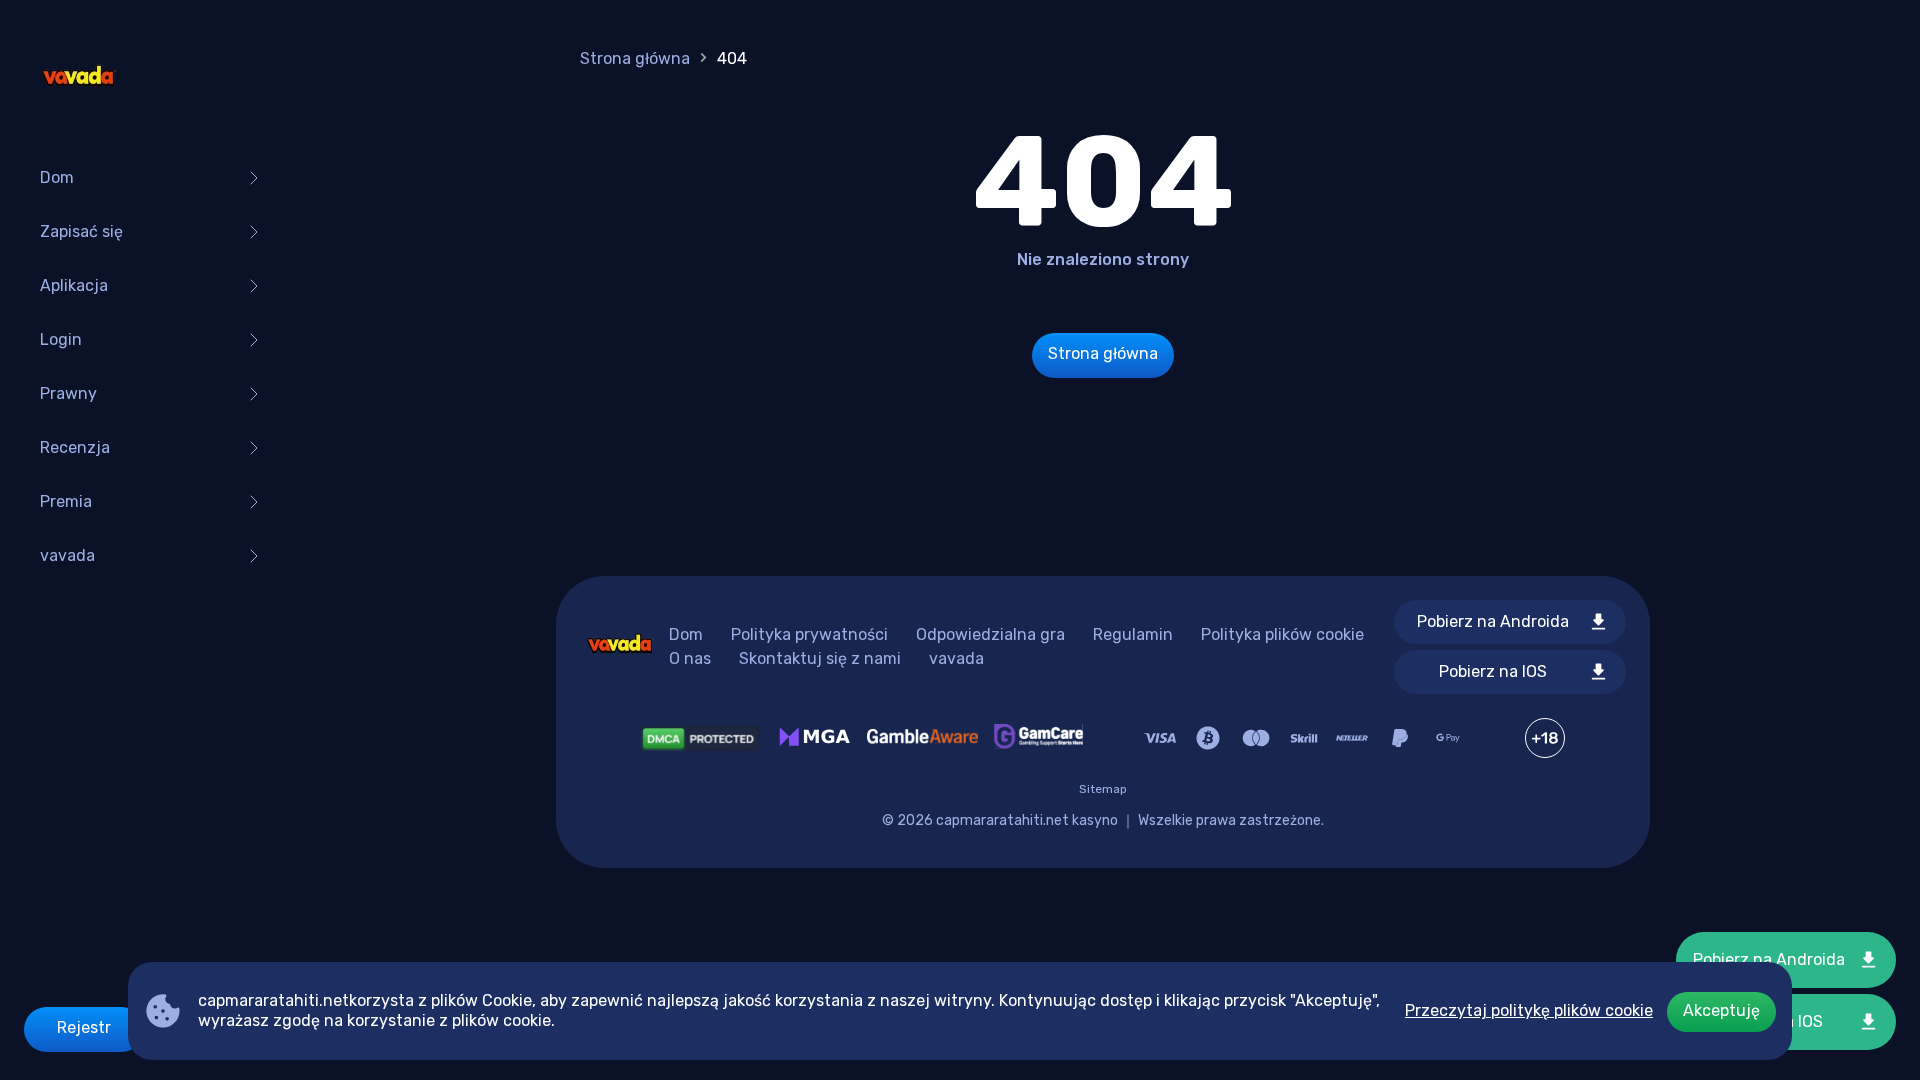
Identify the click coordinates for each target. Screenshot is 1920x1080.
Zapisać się (81, 231)
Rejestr (84, 1027)
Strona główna (635, 58)
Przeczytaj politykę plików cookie (1529, 1010)
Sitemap (1103, 789)
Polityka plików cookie (1282, 634)
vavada (67, 555)
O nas (690, 658)
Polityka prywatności (809, 634)
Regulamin (1133, 634)
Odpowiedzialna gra (990, 634)
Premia (66, 501)
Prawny (68, 393)
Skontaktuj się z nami (820, 658)
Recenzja (75, 447)
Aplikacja (74, 285)
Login (61, 339)
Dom (57, 177)
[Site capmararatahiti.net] (78, 80)
